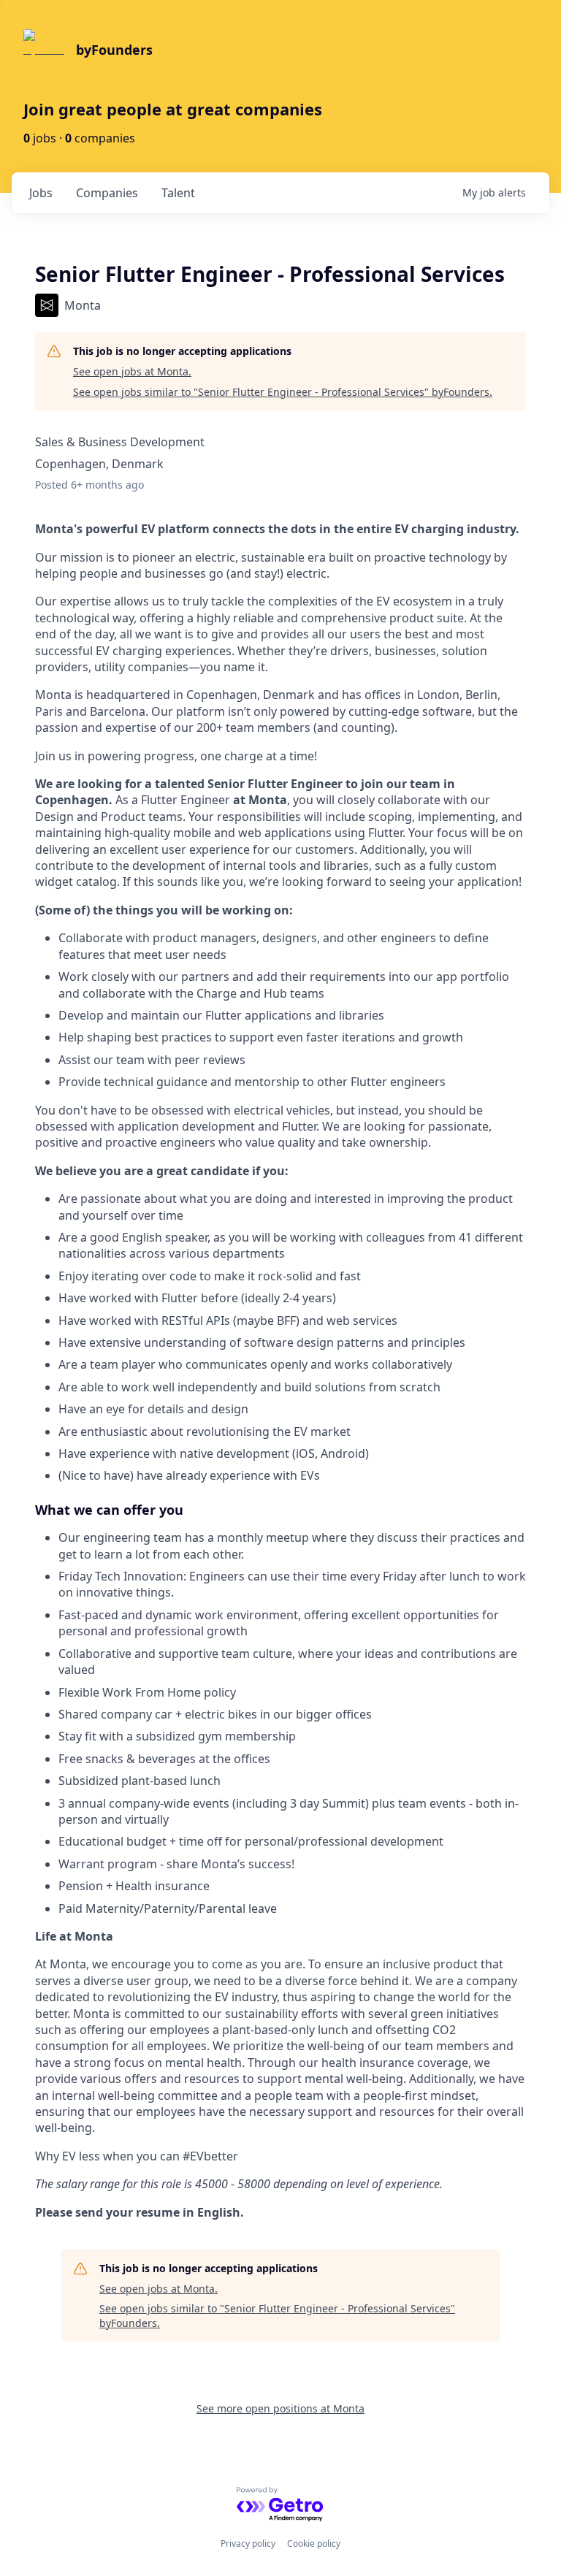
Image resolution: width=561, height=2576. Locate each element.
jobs (41, 193)
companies (107, 193)
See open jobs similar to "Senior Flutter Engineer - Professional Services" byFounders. (283, 392)
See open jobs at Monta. (132, 371)
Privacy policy (248, 2543)
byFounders (114, 50)
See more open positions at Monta (280, 2408)
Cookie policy (314, 2543)
